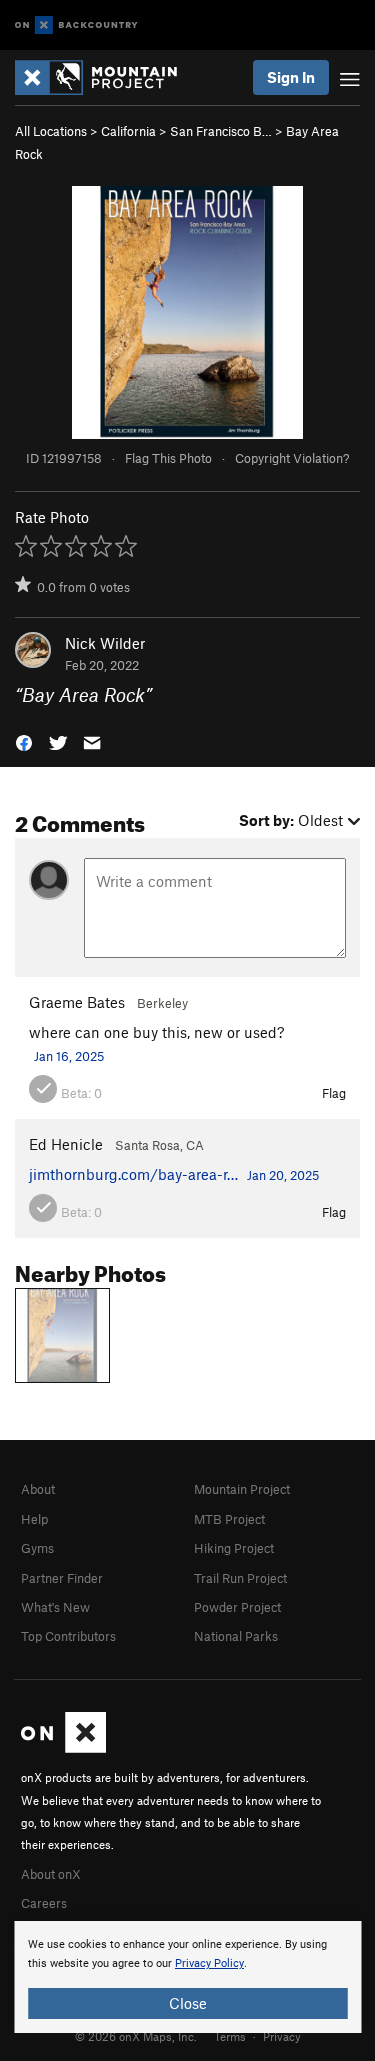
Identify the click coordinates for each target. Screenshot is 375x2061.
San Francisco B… (221, 131)
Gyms (37, 1548)
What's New (55, 1607)
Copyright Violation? (292, 458)
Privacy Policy (209, 1963)
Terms (230, 2036)
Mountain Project (242, 1489)
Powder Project (237, 1607)
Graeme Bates (77, 1002)
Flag (334, 1093)
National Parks (236, 1636)
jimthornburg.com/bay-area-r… (133, 1174)
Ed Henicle (66, 1144)
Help (34, 1519)
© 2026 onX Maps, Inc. (136, 2036)
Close (188, 2003)
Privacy (282, 2036)
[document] (187, 1977)
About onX (51, 1874)
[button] (24, 741)
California (128, 131)
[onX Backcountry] (76, 25)
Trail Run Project (240, 1578)
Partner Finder (62, 1578)
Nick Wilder (105, 643)
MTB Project (229, 1519)
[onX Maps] (63, 1748)
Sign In (291, 77)
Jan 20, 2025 (283, 1175)
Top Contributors (68, 1636)
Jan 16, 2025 (69, 1056)
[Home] (106, 77)
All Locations (51, 131)
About (38, 1489)
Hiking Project (234, 1548)
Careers (44, 1903)
